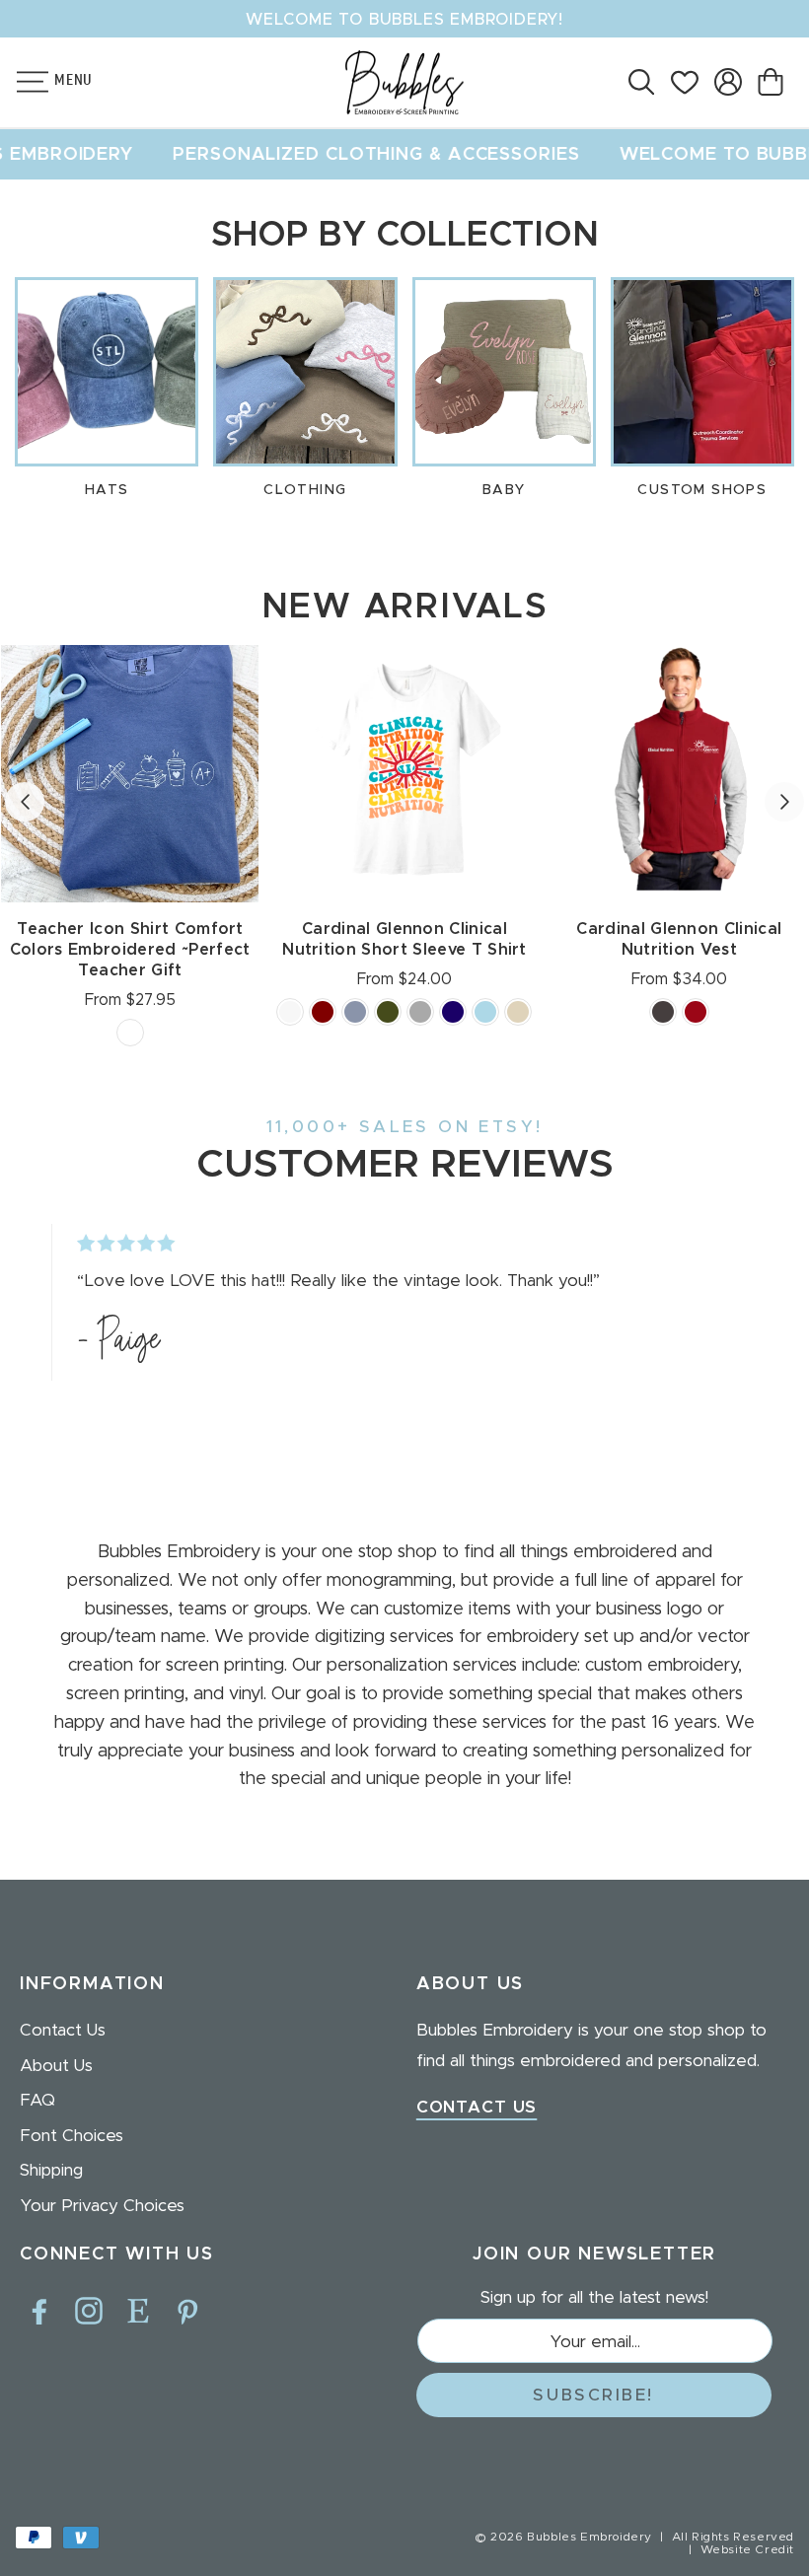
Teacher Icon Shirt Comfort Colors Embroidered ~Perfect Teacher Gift (130, 950)
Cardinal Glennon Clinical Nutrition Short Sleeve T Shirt (404, 939)
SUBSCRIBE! (593, 2395)
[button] (22, 82)
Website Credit (747, 2549)
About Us (56, 2066)
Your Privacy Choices (102, 2206)
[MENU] (22, 82)
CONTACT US (477, 2107)
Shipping (51, 2170)
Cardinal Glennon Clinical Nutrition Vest (679, 939)
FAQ (37, 2100)
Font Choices (72, 2136)
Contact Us (63, 2030)
